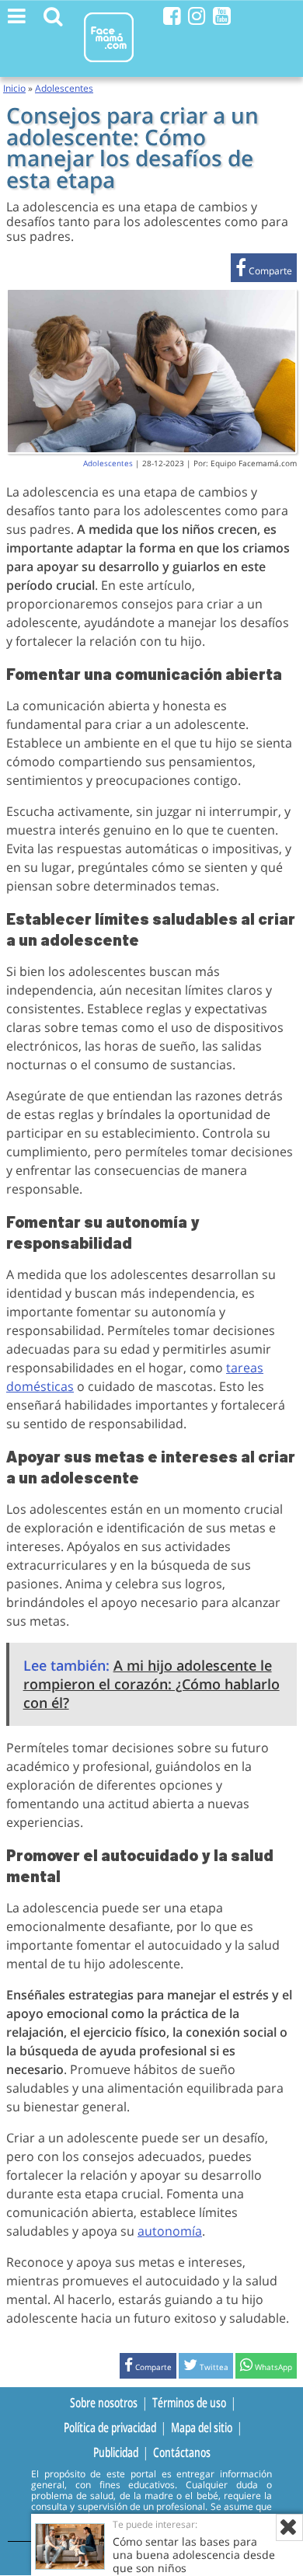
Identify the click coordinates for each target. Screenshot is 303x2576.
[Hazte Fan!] (172, 16)
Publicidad (116, 2452)
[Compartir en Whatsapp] (266, 2367)
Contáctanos (182, 2452)
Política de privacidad (110, 2428)
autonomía (170, 2231)
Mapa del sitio (202, 2428)
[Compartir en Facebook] (264, 271)
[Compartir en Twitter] (206, 2367)
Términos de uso (189, 2403)
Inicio (14, 88)
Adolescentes (64, 88)
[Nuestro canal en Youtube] (222, 16)
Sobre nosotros (104, 2403)
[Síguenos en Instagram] (197, 16)
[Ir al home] (109, 65)
